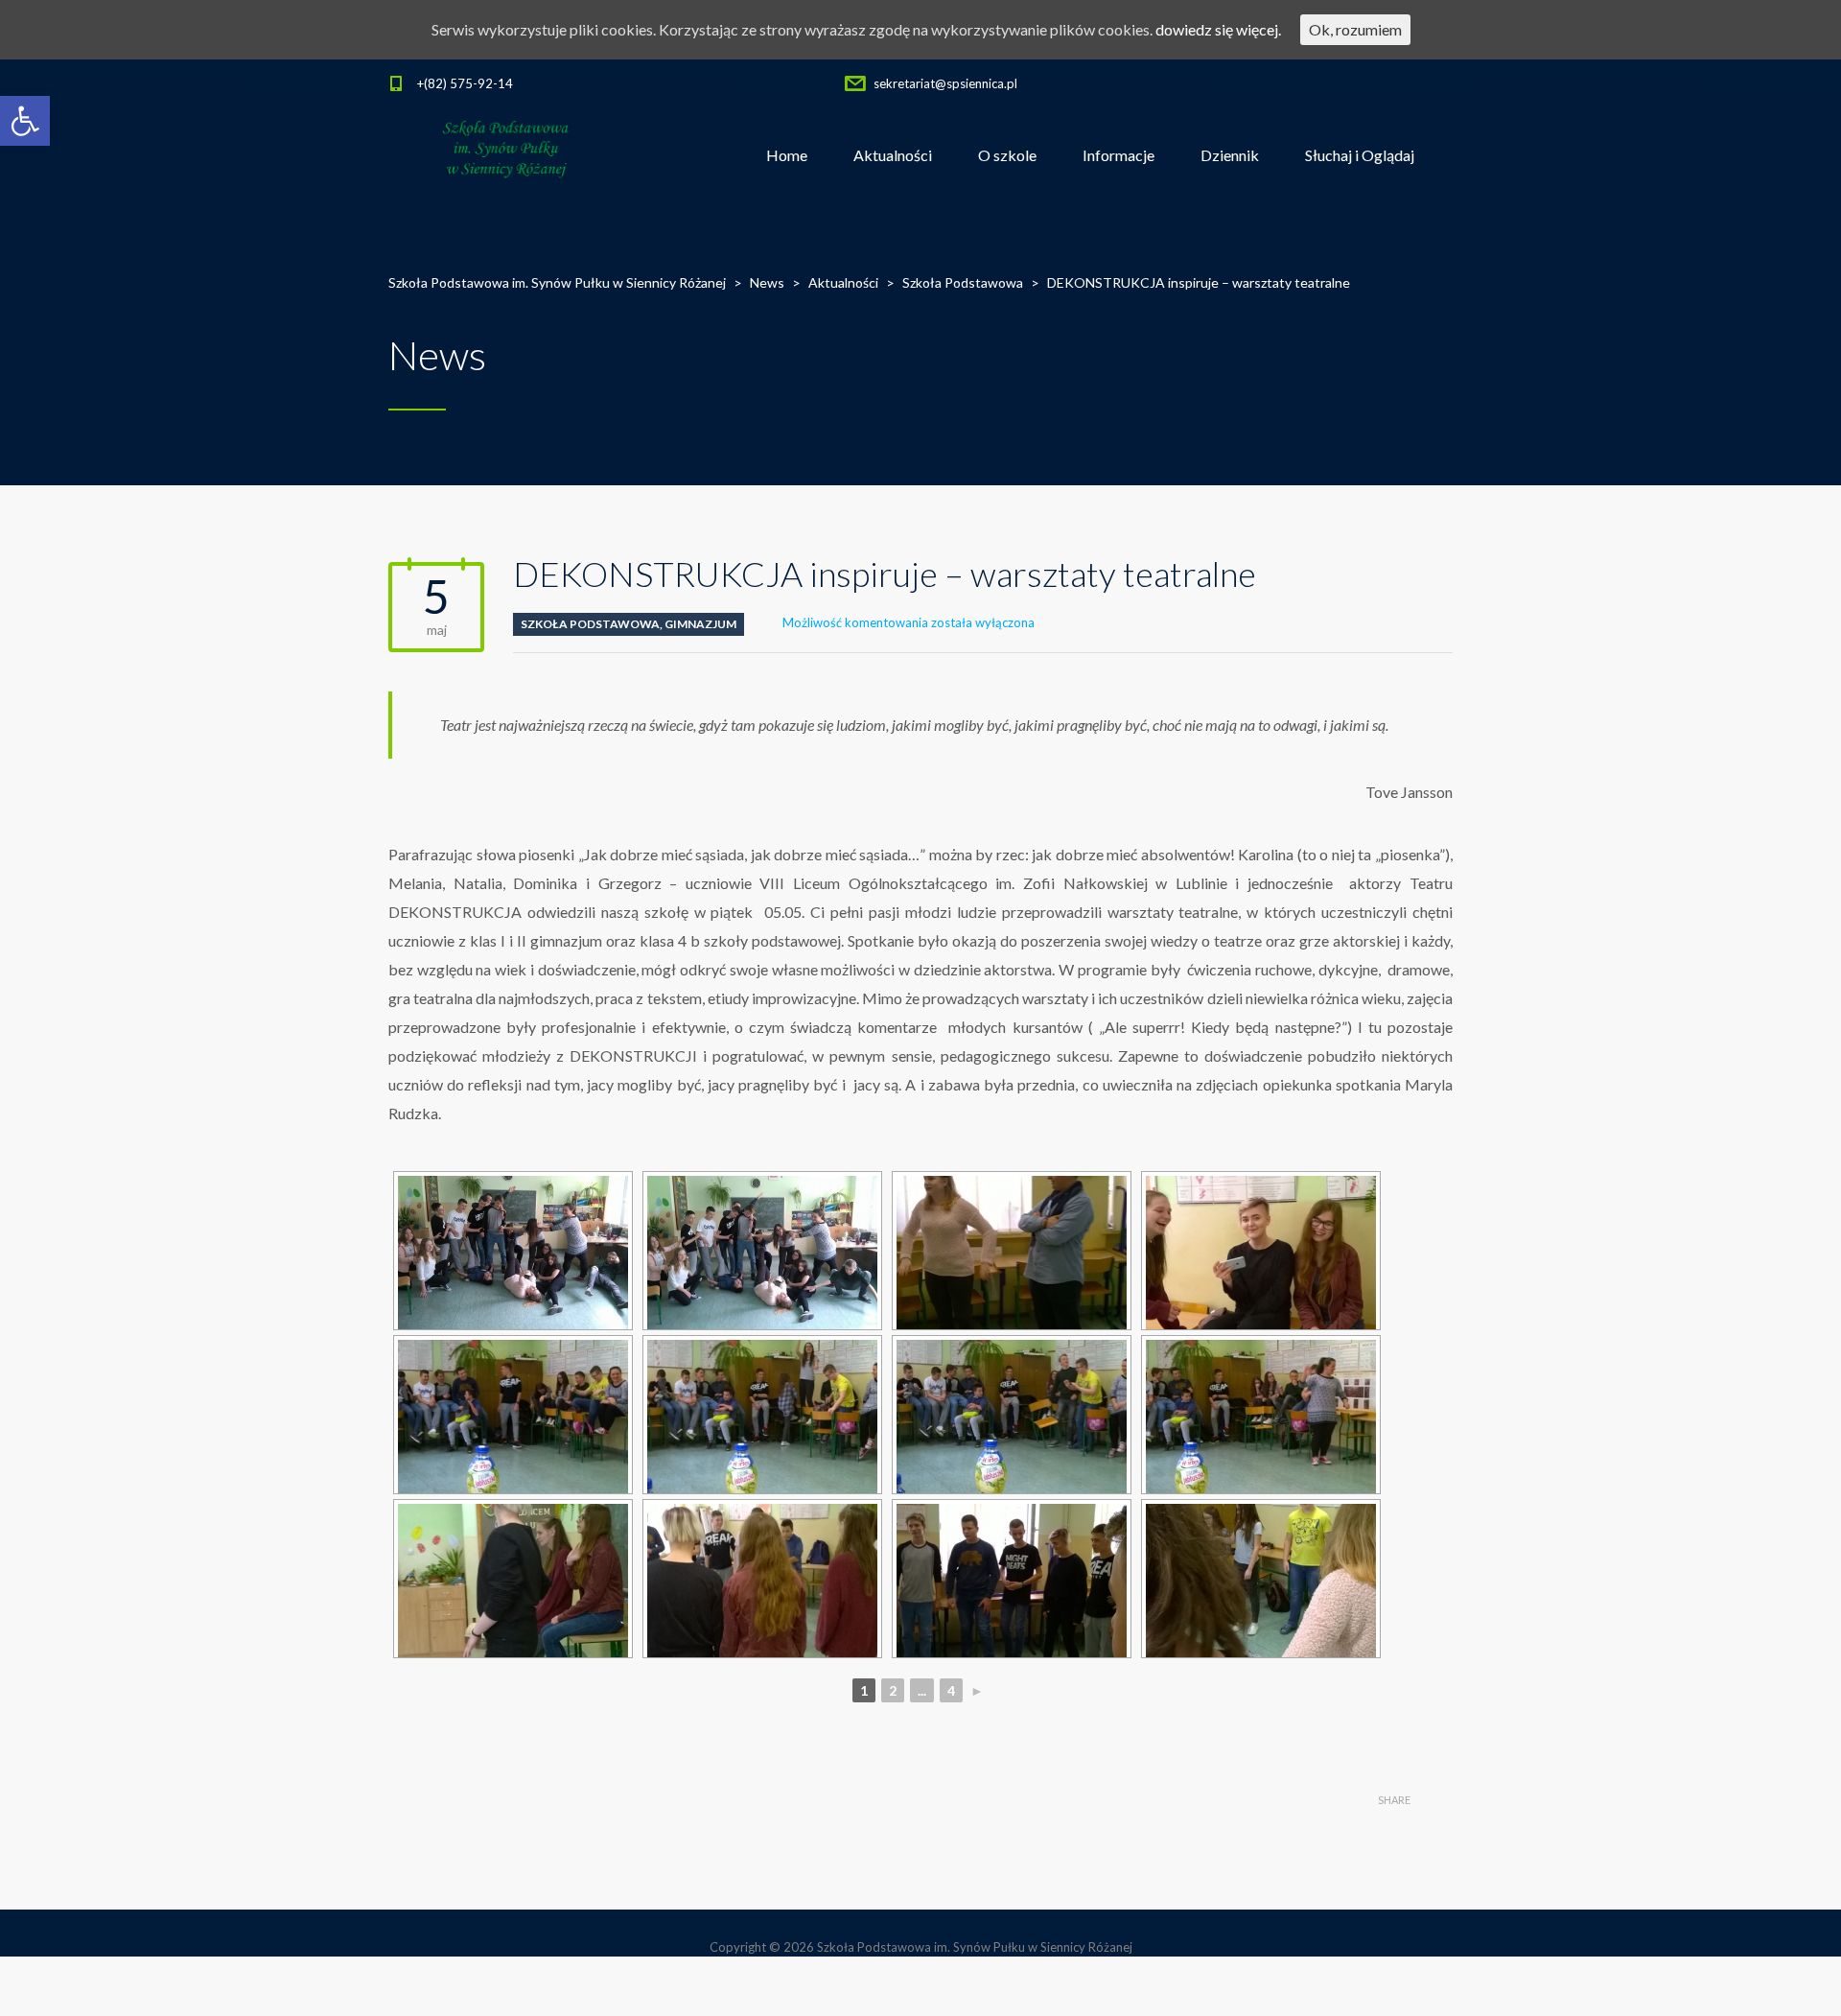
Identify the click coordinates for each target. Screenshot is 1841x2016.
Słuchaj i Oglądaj (1360, 155)
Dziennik (1230, 155)
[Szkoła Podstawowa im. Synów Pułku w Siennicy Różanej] (507, 155)
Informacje (1119, 155)
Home (787, 155)
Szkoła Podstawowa (590, 624)
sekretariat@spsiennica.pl (945, 83)
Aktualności (893, 155)
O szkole (1007, 155)
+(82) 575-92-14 (465, 83)
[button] (25, 121)
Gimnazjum (700, 624)
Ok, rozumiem (1355, 29)
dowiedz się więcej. (1218, 29)
